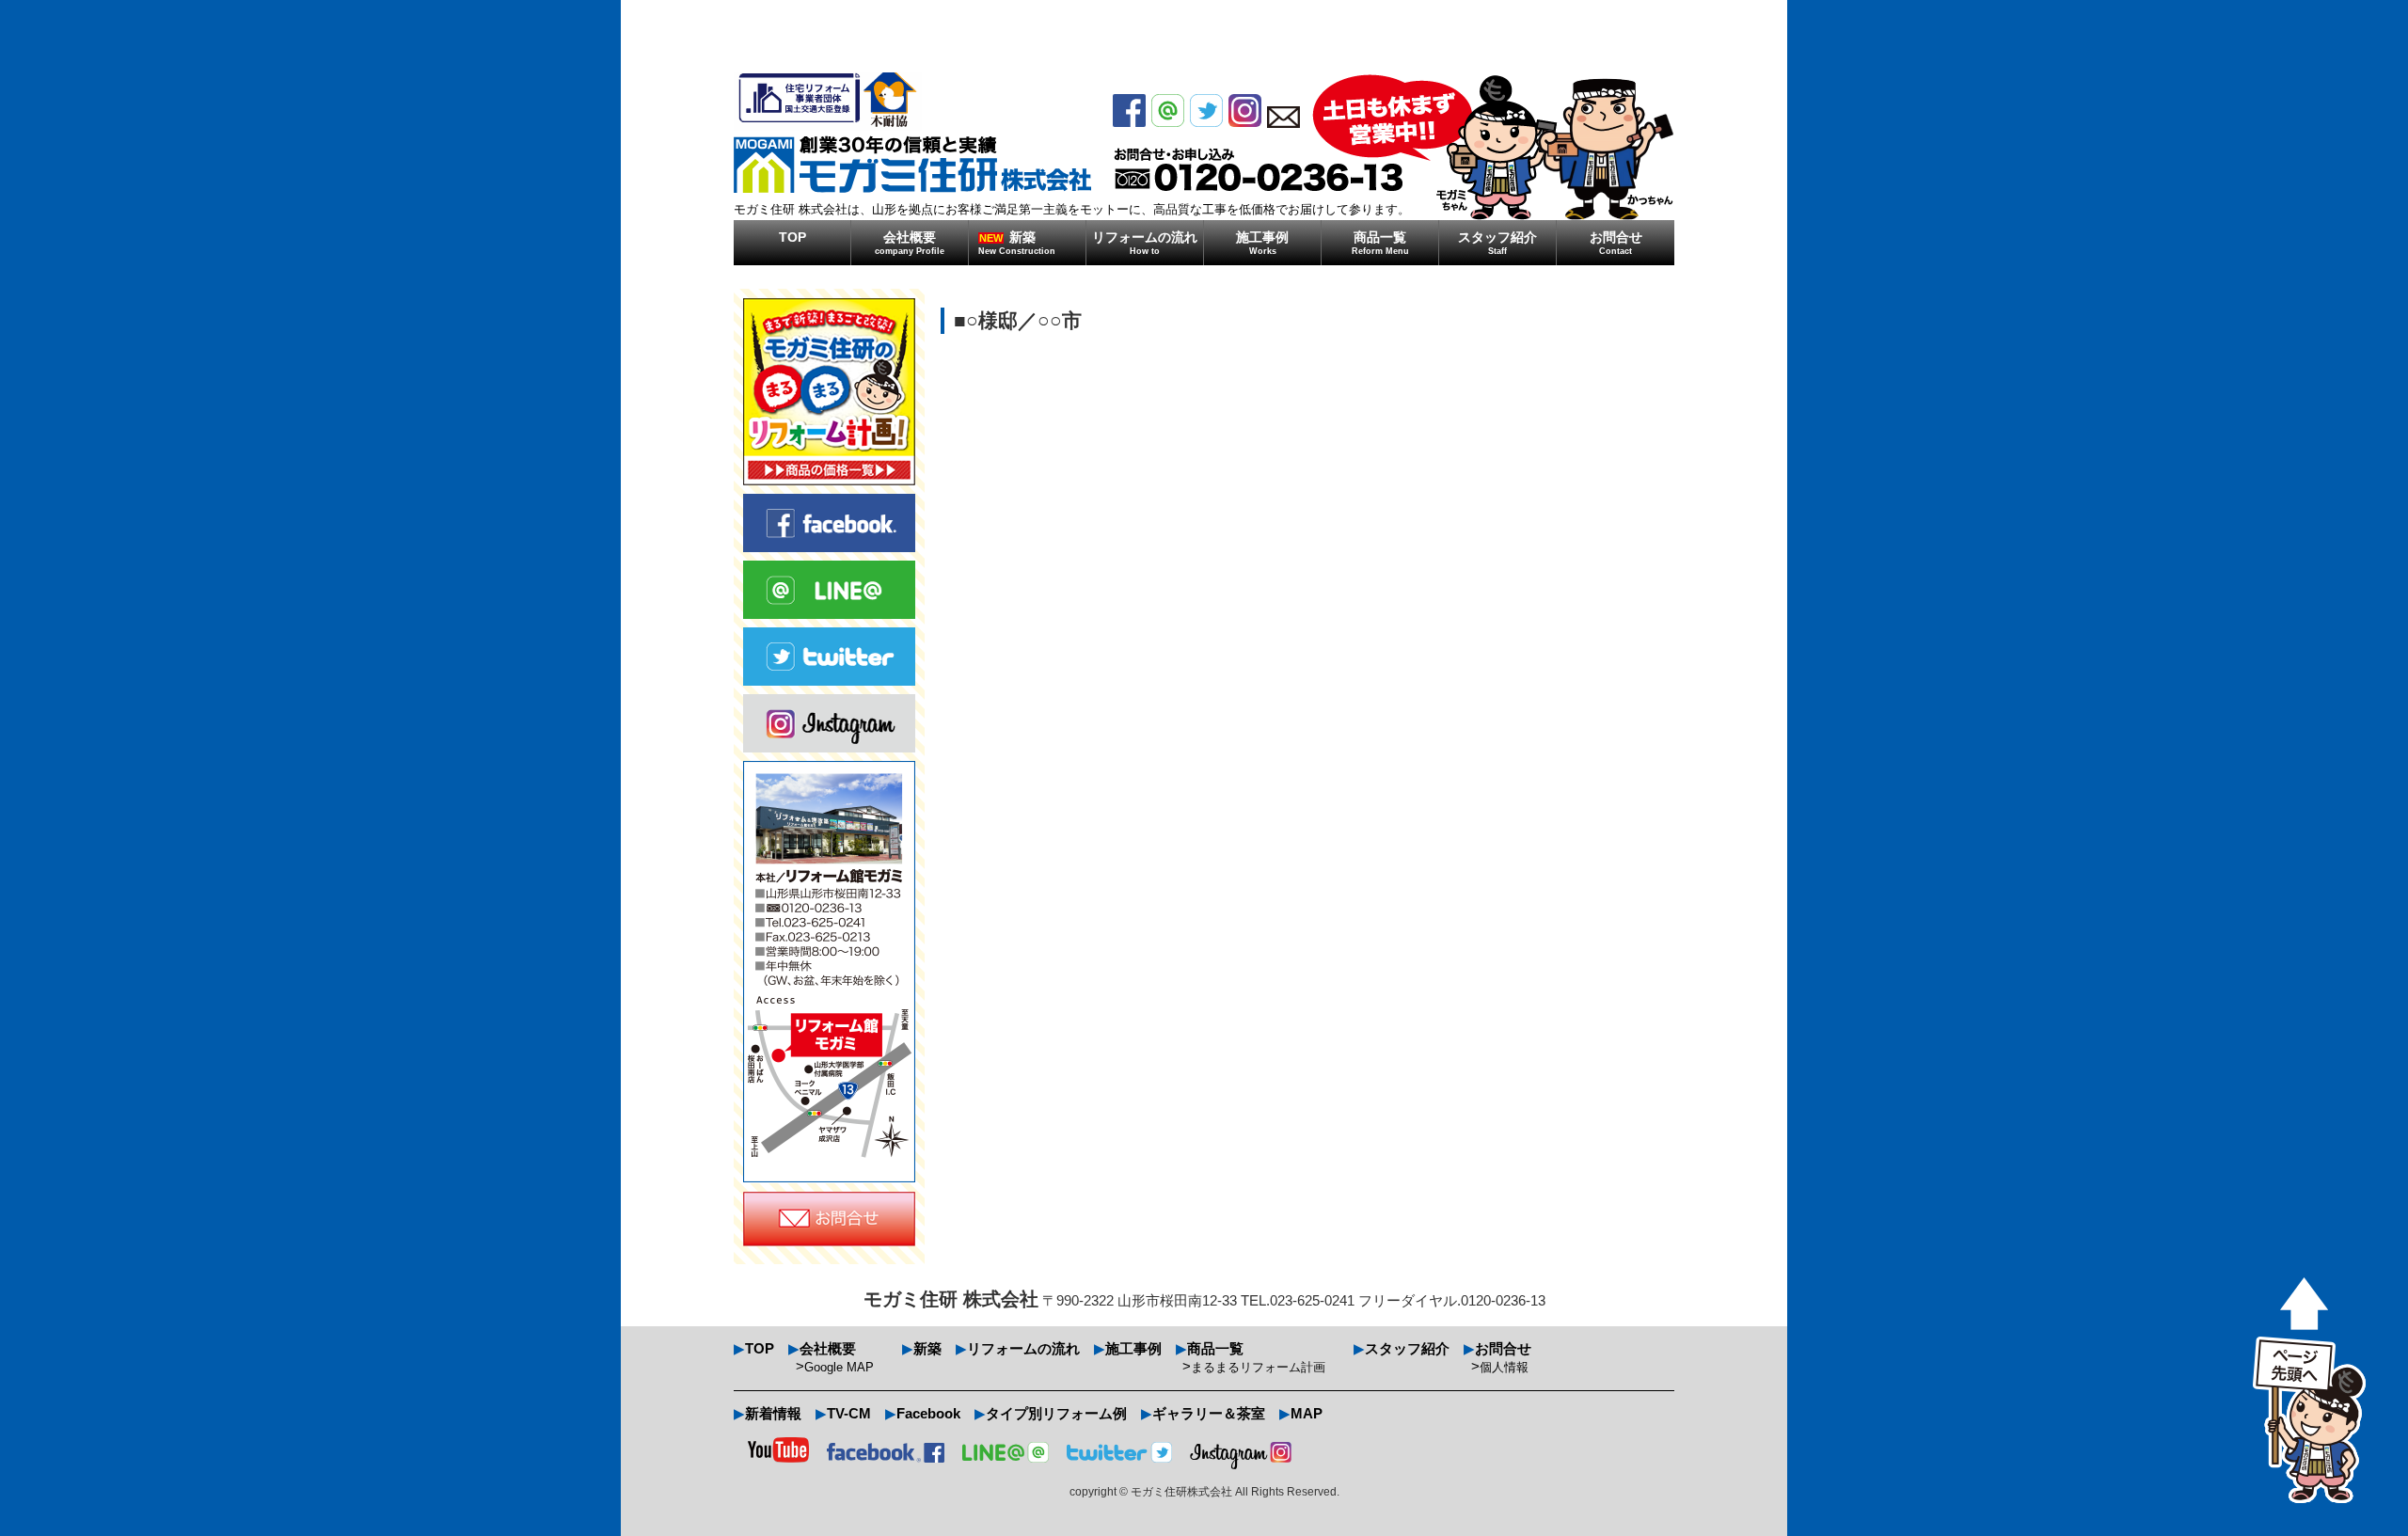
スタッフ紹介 (1497, 243)
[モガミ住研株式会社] (912, 133)
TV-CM (849, 1413)
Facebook (928, 1413)
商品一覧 (1380, 243)
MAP (1307, 1413)
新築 (1017, 243)
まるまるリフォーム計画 (1258, 1367)
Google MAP (839, 1367)
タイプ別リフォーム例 (1056, 1413)
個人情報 (1504, 1367)
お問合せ (1616, 243)
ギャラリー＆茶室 (1209, 1413)
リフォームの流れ (1145, 243)
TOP (792, 237)
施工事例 (1262, 243)
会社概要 (910, 243)
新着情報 (773, 1413)
